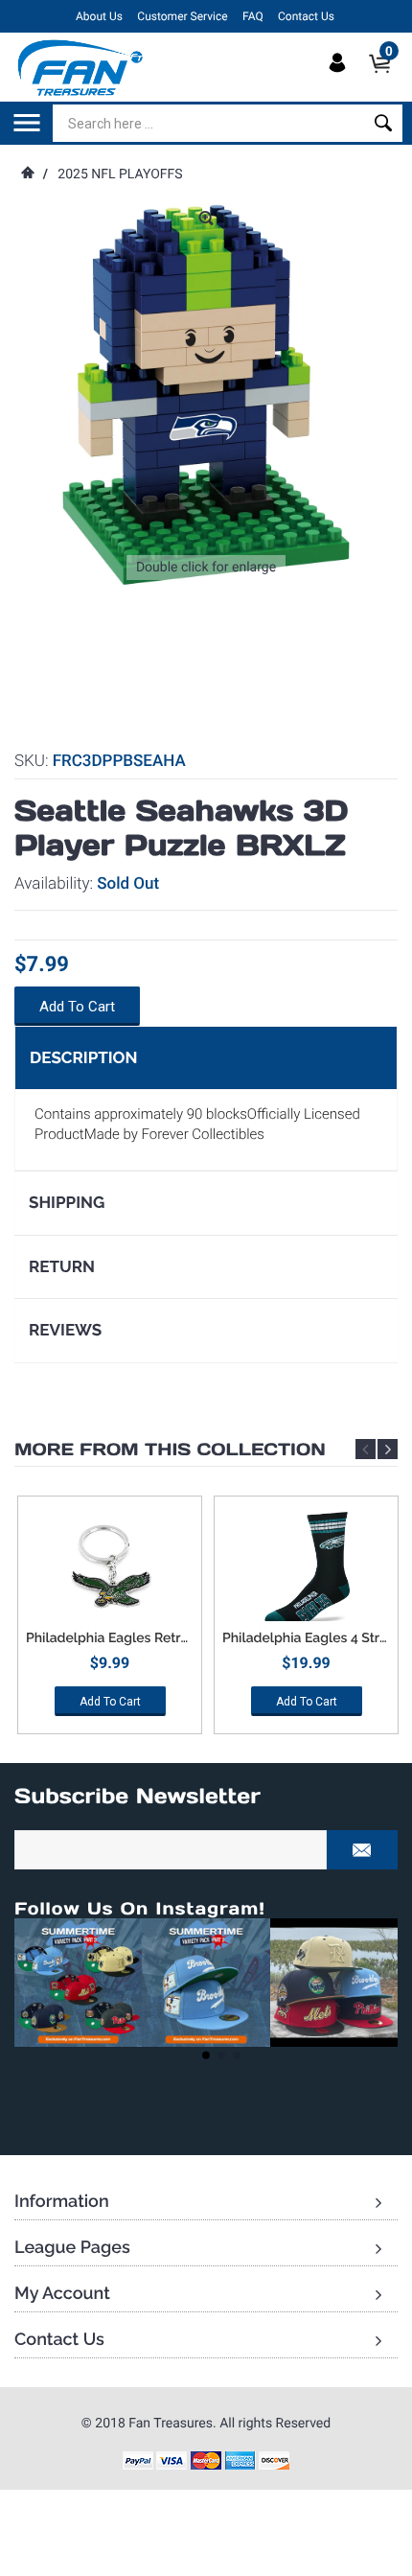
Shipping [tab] (67, 1202)
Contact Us (306, 16)
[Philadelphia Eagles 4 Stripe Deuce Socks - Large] (306, 1568)
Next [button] (388, 1449)
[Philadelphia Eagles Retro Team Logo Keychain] (110, 1568)
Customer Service (182, 16)
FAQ (253, 16)
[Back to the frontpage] (27, 174)
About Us (99, 16)
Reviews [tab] (65, 1330)
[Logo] (81, 67)
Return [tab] (62, 1266)
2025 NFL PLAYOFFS (120, 174)
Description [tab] (83, 1057)
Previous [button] (366, 1449)
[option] (110, 1622)
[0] (386, 80)
